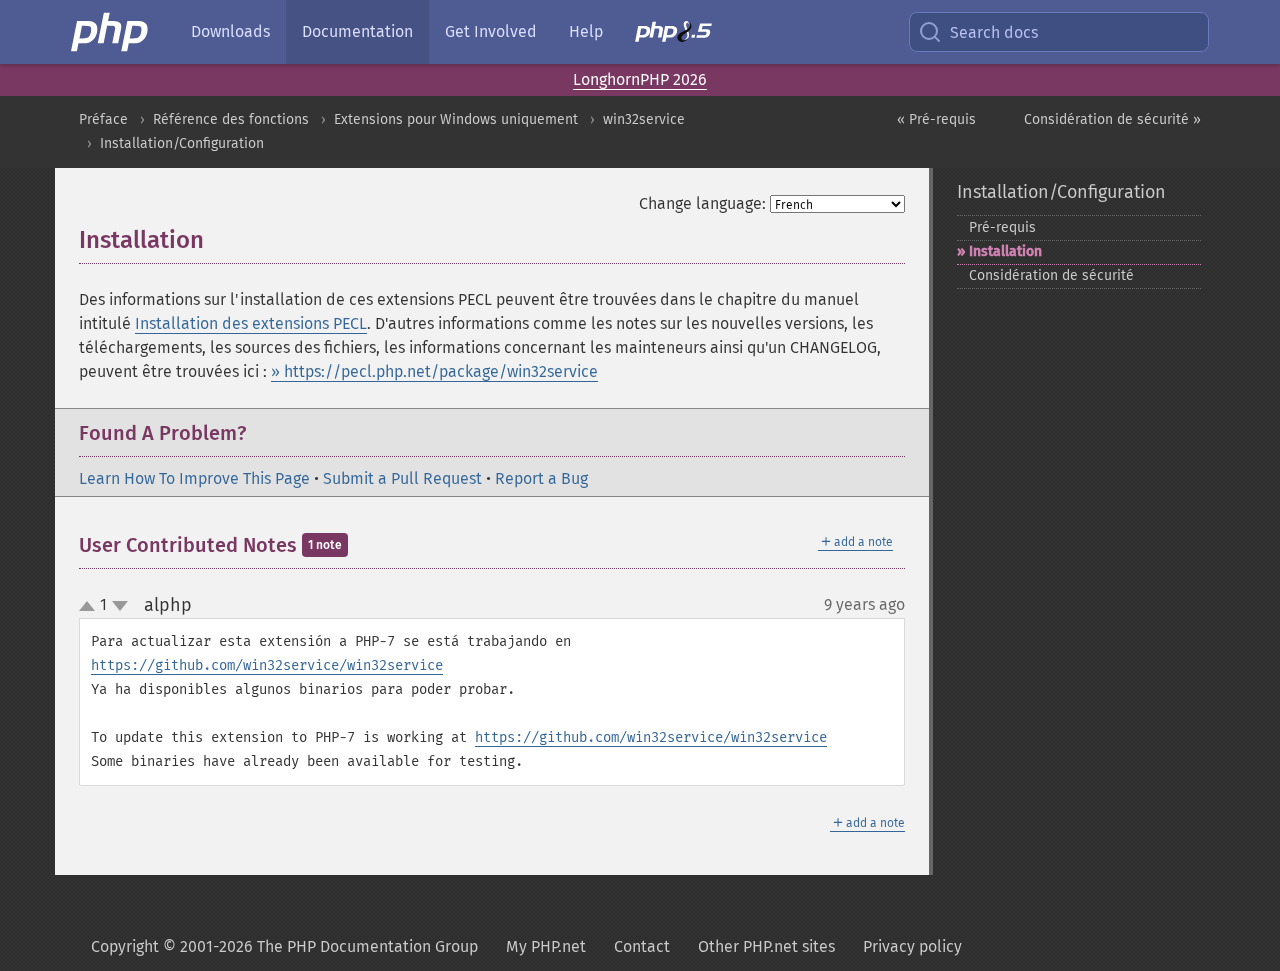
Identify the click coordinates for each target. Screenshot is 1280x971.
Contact (642, 946)
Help (586, 31)
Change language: (702, 203)
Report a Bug (541, 478)
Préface (103, 119)
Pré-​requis (1002, 227)
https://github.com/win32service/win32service (267, 665)
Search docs (994, 32)
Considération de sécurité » (1112, 119)
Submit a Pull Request (402, 478)
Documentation (357, 31)
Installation (1005, 251)
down (120, 606)
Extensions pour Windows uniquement (456, 119)
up (91, 607)
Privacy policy (912, 946)
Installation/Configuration (182, 143)
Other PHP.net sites (766, 946)
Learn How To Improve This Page (194, 478)
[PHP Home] (111, 32)
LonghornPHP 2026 (640, 79)
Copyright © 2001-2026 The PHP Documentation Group (284, 946)
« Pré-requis (936, 119)
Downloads (230, 31)
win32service (644, 119)
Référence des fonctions (231, 119)
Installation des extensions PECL (251, 323)
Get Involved (491, 31)
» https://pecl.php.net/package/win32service (434, 371)
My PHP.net (546, 946)
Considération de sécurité (1051, 275)
